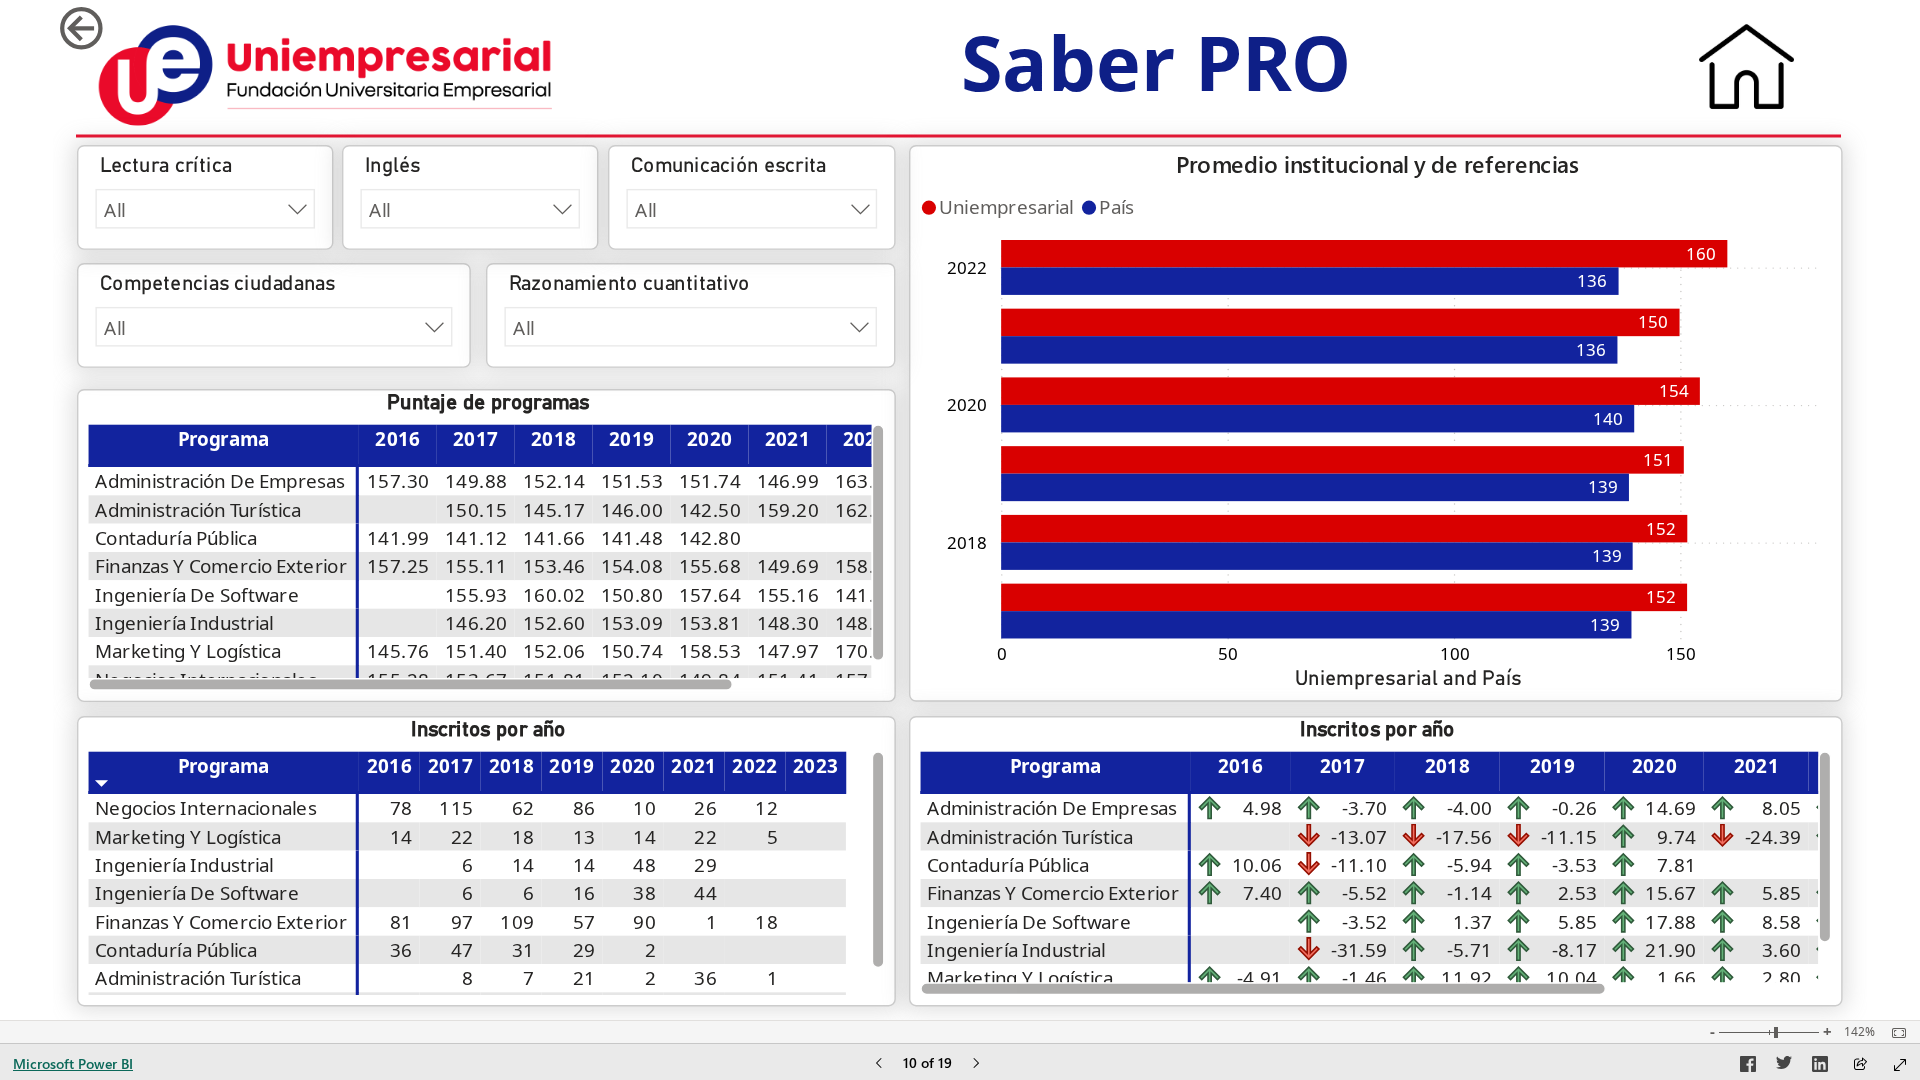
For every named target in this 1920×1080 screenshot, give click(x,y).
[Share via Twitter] (1784, 1067)
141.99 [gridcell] (399, 538)
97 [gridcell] (462, 922)
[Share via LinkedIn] (1820, 1067)
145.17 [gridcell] (555, 509)
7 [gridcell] (529, 978)
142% (1859, 1032)
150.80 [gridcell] (632, 595)
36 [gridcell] (401, 950)
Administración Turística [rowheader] (198, 509)
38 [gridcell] (645, 893)
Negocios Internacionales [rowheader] (206, 808)
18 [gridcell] (523, 836)
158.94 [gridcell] (866, 566)
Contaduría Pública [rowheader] (177, 538)
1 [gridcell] (711, 922)
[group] (1156, 74)
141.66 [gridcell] (555, 538)
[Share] (1860, 1065)
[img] (325, 75)
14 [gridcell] (401, 836)
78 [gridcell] (401, 808)
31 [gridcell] (523, 950)
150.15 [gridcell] (477, 509)
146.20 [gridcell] (477, 623)
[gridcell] (398, 509)
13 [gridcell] (584, 836)
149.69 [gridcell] (788, 566)
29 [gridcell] (706, 865)
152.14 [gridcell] (555, 481)
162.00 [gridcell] (866, 509)
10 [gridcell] (645, 808)
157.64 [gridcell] (710, 595)
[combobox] (205, 209)
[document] (1156, 74)
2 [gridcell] (650, 950)
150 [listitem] (1681, 653)
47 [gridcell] (462, 950)
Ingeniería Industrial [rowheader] (185, 623)
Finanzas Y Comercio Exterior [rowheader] (222, 566)
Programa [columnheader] (224, 439)
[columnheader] (398, 445)
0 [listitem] (1002, 653)
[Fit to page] (1894, 1033)
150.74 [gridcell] (632, 651)
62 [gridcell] (523, 808)
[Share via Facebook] (1748, 1067)
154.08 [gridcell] (632, 566)
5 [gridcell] (772, 836)
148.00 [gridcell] (866, 623)
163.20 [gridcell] (866, 481)
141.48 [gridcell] (632, 538)
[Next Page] (976, 1064)
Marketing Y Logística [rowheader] (189, 651)
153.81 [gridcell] (710, 623)
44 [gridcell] (706, 893)
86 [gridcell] (584, 808)
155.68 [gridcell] (710, 566)
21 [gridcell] (584, 978)
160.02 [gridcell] (555, 595)
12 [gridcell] (767, 808)
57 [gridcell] (584, 922)
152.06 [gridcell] (555, 651)
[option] (1344, 597)
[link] (124, 28)
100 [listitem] (1455, 653)
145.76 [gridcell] (399, 651)
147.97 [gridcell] (788, 651)
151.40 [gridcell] (477, 651)
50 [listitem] (1228, 653)
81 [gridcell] (401, 922)
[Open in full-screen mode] (1900, 1065)
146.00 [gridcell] (632, 509)
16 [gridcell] (584, 893)
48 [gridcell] (645, 865)
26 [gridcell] (706, 808)
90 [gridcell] (645, 922)
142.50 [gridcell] (710, 509)
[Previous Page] (879, 1064)
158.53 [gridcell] (710, 651)
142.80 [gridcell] (710, 538)
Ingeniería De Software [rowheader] (198, 595)
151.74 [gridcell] (710, 481)
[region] (959, 510)
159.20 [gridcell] (788, 509)
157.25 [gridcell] (399, 566)
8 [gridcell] (468, 978)
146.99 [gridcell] (788, 481)
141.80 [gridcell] (866, 595)
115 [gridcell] (457, 808)
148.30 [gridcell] (788, 623)
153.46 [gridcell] (555, 566)
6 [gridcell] (468, 865)
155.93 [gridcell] (477, 595)
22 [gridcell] (462, 836)
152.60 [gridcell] (555, 623)
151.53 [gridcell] (632, 481)
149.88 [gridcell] (477, 481)
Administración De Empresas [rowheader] (220, 481)
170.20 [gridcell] (866, 651)
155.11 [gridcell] (477, 566)
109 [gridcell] (518, 922)
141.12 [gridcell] (477, 538)
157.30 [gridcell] (399, 481)
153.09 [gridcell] (632, 623)
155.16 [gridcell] (788, 595)
